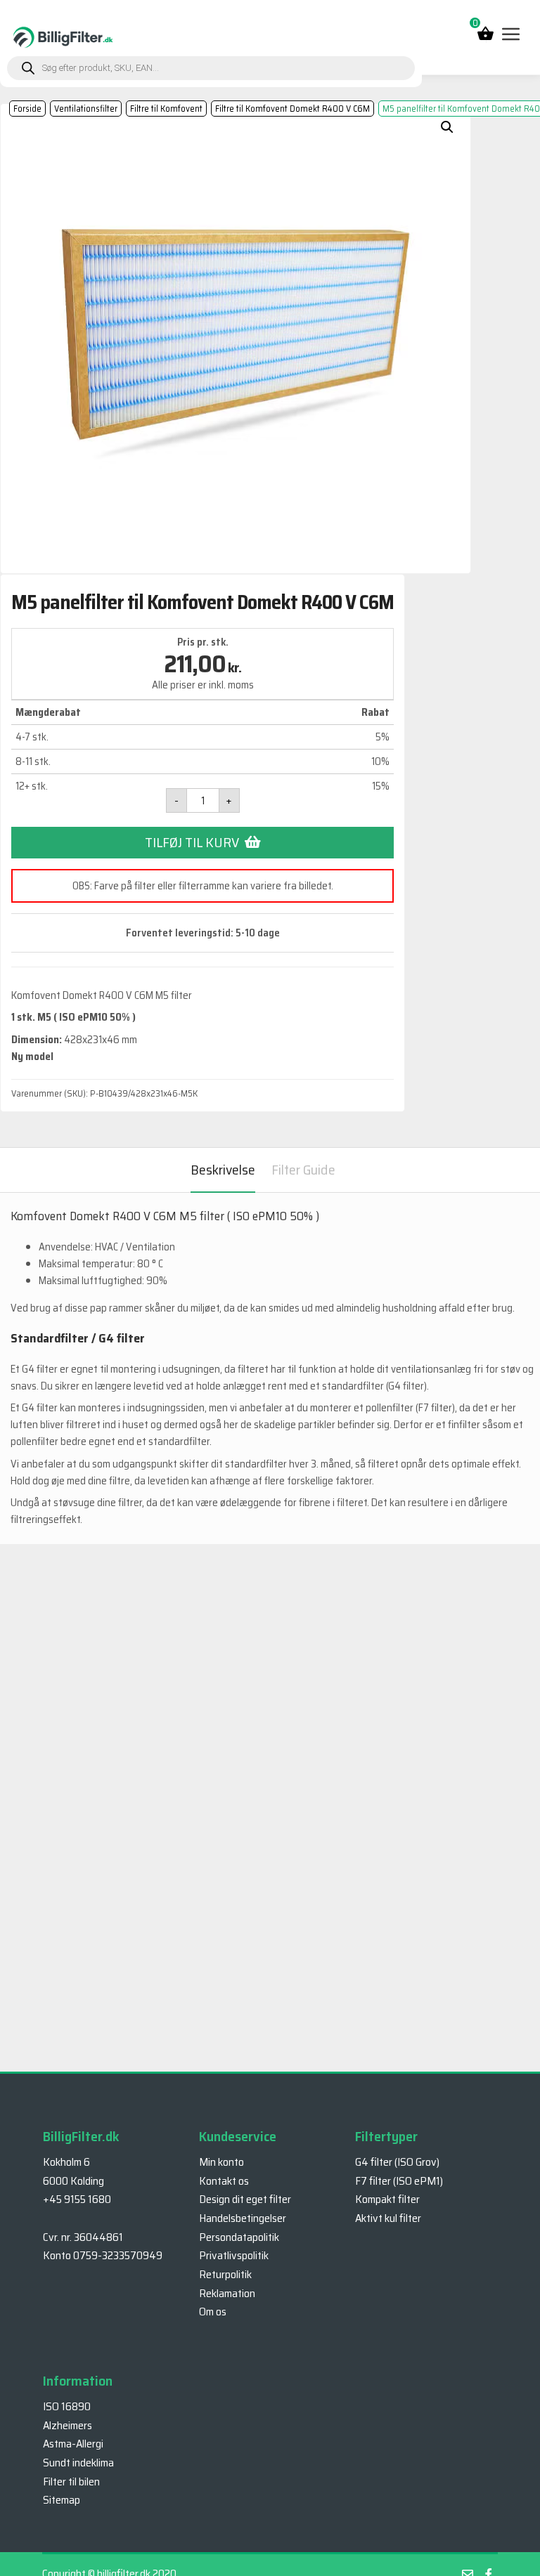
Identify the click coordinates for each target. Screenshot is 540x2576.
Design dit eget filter (245, 2199)
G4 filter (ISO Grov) (397, 2162)
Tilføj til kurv (192, 842)
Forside (27, 109)
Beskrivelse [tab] (223, 1170)
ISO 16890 (67, 2406)
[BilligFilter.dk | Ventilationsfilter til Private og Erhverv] (63, 37)
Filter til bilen (71, 2482)
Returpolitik (225, 2274)
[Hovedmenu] (510, 34)
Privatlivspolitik (234, 2255)
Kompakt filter (387, 2199)
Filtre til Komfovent (166, 109)
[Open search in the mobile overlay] (211, 68)
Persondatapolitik (239, 2237)
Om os (213, 2312)
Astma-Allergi (73, 2444)
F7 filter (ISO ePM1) (399, 2181)
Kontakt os (224, 2181)
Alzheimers (67, 2425)
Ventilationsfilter (86, 109)
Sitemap (62, 2500)
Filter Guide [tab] (303, 1170)
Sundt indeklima (78, 2463)
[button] (447, 127)
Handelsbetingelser (243, 2218)
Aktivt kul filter (388, 2218)
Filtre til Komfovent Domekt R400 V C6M (292, 109)
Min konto (221, 2162)
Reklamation (227, 2293)
